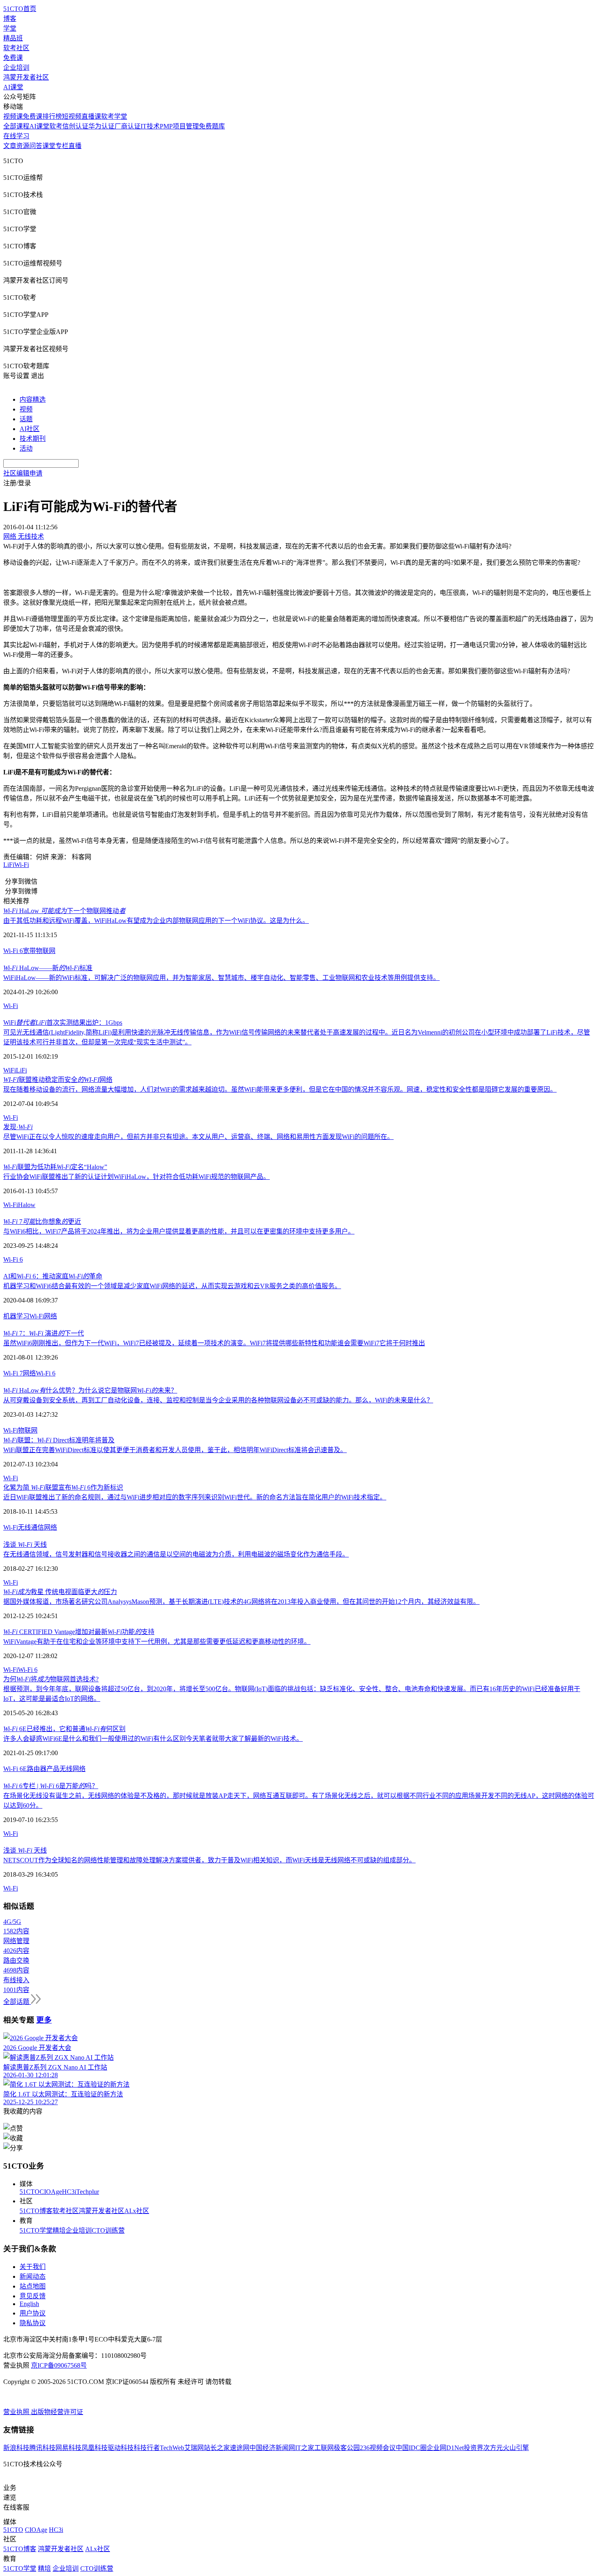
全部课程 (16, 126)
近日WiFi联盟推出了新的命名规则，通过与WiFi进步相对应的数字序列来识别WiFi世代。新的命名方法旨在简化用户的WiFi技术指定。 (195, 1497)
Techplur (88, 2192)
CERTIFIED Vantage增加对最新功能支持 (79, 1632)
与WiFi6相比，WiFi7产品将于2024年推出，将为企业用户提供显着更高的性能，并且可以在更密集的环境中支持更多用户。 (179, 1231)
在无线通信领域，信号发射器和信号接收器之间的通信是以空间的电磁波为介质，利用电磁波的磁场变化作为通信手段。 (176, 1554)
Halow (27, 1205)
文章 (10, 146)
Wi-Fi (22, 865)
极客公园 (347, 2448)
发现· (18, 1127)
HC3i (69, 2192)
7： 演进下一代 (44, 1333)
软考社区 (16, 48)
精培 (59, 2230)
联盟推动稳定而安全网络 (58, 1080)
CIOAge (51, 2192)
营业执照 (17, 2412)
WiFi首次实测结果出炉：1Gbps (63, 1023)
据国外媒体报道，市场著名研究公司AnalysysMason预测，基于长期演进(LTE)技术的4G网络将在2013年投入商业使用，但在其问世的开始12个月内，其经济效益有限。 (241, 1602)
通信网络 (44, 1527)
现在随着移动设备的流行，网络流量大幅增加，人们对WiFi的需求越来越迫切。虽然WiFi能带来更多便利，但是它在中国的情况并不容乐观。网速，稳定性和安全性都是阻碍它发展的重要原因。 (280, 1089)
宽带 (29, 951)
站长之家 (217, 2448)
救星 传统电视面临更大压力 (60, 1592)
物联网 (46, 951)
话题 (26, 419)
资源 (23, 146)
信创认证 (75, 126)
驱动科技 (121, 2448)
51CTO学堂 (36, 2230)
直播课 (91, 116)
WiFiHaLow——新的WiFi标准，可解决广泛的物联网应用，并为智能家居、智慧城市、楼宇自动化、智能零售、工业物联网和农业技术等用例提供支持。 (221, 978)
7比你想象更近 (42, 1222)
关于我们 (33, 2267)
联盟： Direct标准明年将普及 (59, 1440)
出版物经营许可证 (57, 2412)
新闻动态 (33, 2276)
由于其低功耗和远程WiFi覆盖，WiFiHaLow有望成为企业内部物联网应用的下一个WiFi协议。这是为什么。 (156, 921)
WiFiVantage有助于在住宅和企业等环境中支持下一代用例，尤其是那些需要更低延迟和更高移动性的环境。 (157, 1642)
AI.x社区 (137, 2211)
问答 (36, 146)
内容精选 (33, 399)
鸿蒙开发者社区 (26, 77)
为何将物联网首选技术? (51, 1679)
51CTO (30, 2192)
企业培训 (16, 67)
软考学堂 (114, 116)
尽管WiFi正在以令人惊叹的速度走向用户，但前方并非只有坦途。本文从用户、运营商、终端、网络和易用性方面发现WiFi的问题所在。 (198, 1137)
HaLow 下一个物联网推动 (64, 911)
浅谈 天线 (25, 1544)
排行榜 (52, 116)
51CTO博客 (36, 2211)
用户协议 (33, 2313)
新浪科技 (16, 2448)
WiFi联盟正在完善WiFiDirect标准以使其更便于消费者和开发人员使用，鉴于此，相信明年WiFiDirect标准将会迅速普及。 (175, 1450)
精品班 (13, 38)
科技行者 (147, 2448)
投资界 (473, 2448)
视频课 (13, 116)
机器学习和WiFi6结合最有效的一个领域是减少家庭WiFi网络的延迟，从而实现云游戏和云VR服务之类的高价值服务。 (172, 1286)
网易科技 (68, 2448)
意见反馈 (33, 2296)
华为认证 (101, 126)
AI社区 (30, 429)
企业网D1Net (445, 2448)
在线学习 (16, 136)
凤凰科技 (95, 2448)
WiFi (10, 1070)
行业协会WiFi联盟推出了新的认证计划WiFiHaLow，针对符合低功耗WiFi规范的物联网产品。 (137, 1177)
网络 (51, 1316)
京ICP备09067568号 (59, 2365)
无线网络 (73, 1769)
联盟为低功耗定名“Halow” (55, 1167)
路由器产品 (43, 1769)
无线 (24, 1527)
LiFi (9, 865)
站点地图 (33, 2286)
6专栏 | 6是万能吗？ (51, 1786)
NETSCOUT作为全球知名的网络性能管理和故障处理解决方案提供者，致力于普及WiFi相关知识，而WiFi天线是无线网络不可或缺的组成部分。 (209, 1860)
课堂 (49, 146)
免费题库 (212, 126)
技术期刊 (33, 439)
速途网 (240, 2448)
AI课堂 (13, 87)
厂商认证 (128, 126)
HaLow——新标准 (48, 968)
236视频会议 (378, 2448)
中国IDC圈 (411, 2448)
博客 (10, 19)
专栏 (62, 146)
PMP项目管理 (179, 126)
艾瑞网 (194, 2448)
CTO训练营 (108, 2230)
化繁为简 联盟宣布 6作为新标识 (63, 1487)
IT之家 (305, 2448)
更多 (44, 2020)
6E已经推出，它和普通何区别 (64, 1729)
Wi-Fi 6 (13, 951)
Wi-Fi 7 (13, 1373)
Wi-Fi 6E (15, 1769)
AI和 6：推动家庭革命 (53, 1276)
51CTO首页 (20, 9)
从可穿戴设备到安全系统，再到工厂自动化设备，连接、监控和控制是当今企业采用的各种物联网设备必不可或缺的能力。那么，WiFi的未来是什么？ (218, 1400)
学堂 (10, 28)
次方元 (493, 2448)
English (29, 2304)
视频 (26, 409)
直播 (75, 146)
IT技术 (150, 126)
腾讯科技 (42, 2448)
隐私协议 (33, 2323)
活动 (26, 448)
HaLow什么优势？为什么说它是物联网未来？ (90, 1390)
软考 (56, 126)
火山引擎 (516, 2448)
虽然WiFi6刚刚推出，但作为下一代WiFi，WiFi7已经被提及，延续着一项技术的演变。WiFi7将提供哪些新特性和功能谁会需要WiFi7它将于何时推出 (214, 1343)
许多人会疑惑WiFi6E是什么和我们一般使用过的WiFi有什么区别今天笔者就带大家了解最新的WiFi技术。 (153, 1739)
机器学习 (16, 1316)
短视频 (72, 116)
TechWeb (172, 2448)
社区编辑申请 (23, 473)
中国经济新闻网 (272, 2448)
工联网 (324, 2448)
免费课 (13, 58)
